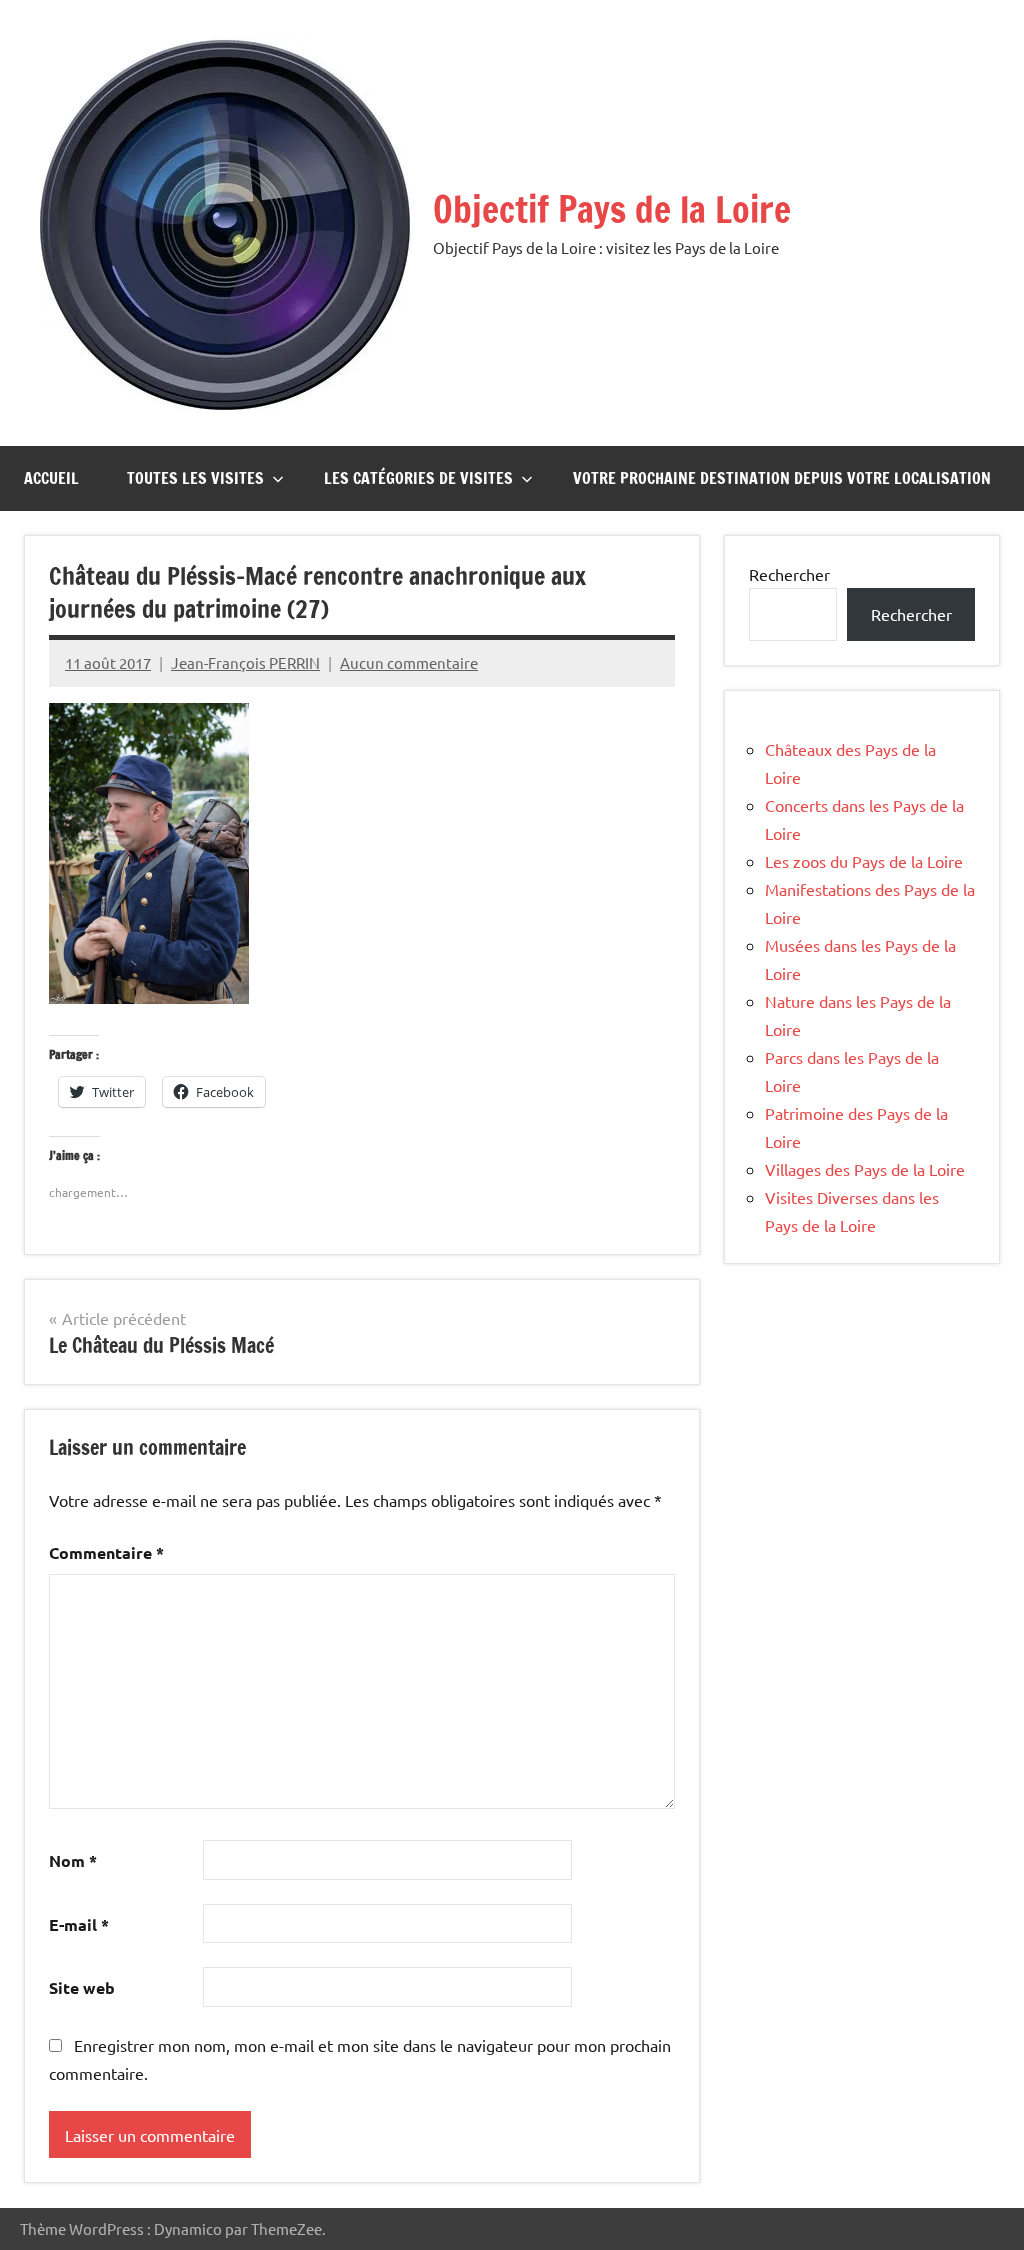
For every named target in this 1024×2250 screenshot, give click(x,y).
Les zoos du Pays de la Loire (864, 861)
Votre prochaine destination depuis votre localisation (782, 478)
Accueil (51, 478)
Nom (73, 1860)
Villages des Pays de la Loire (865, 1169)
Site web (82, 1987)
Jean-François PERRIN (245, 662)
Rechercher (789, 574)
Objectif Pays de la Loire (612, 209)
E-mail (79, 1924)
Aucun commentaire (409, 662)
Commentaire (106, 1552)
